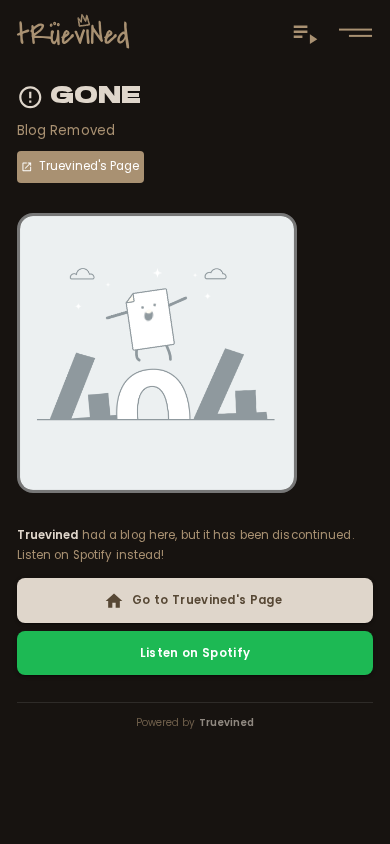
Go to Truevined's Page (207, 600)
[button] (355, 32)
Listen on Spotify (195, 653)
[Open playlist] (305, 32)
